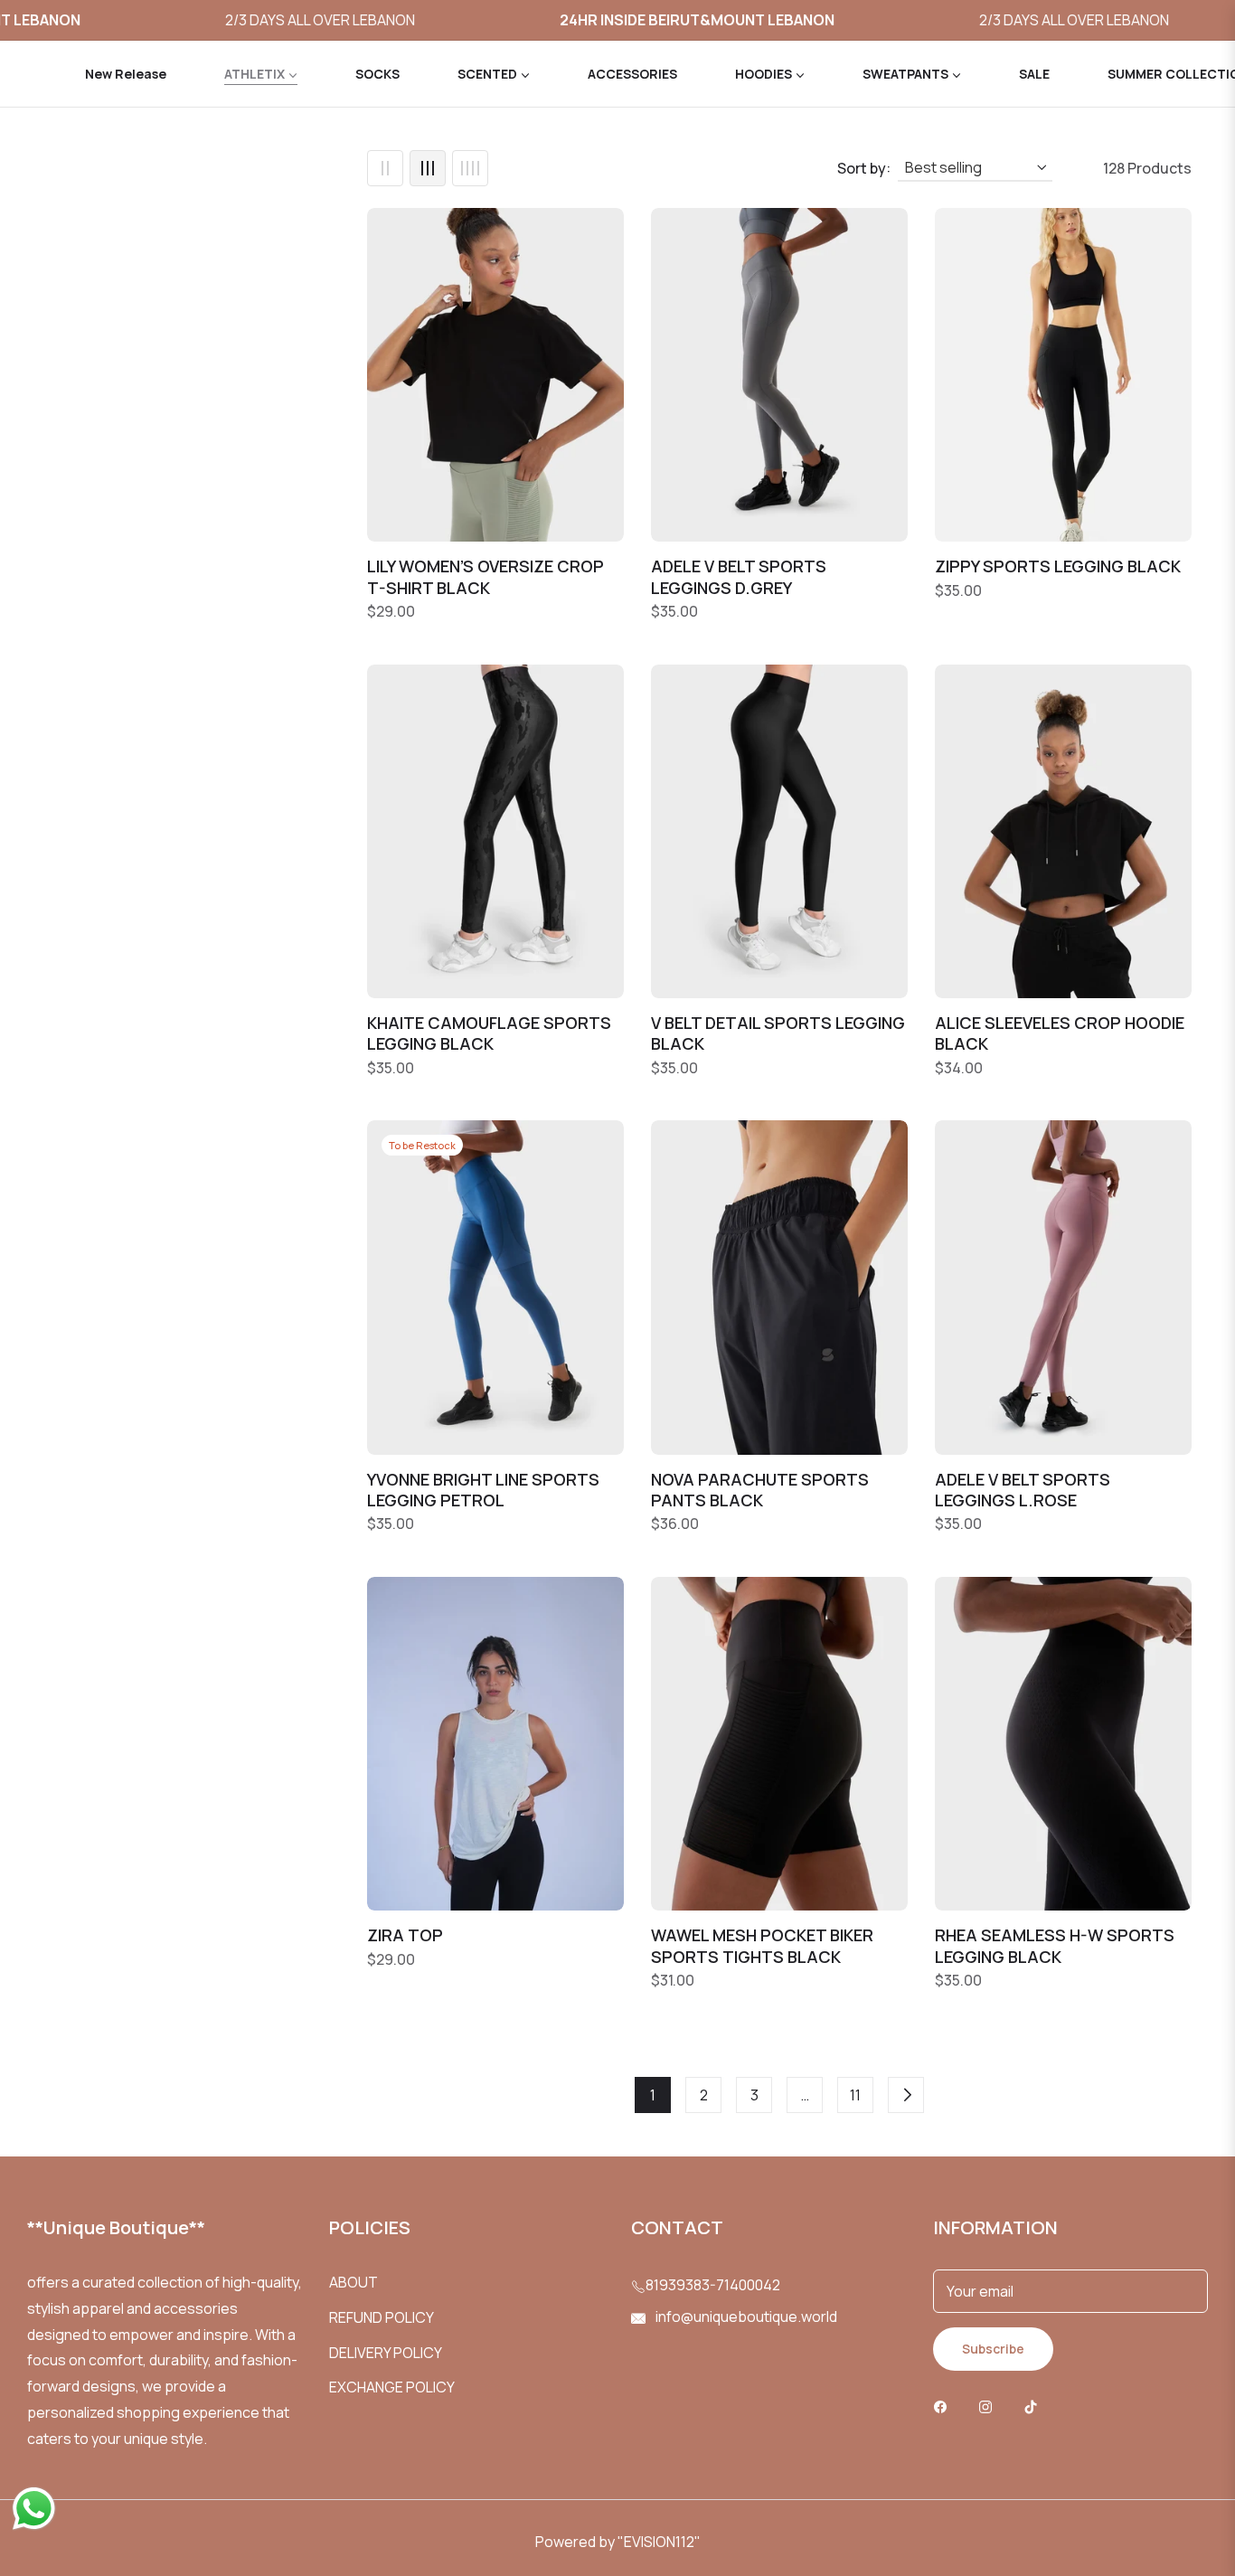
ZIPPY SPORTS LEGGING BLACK (1058, 566)
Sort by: (864, 168)
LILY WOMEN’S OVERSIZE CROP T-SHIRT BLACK (486, 577)
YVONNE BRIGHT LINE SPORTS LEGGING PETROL (483, 1490)
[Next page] (906, 2095)
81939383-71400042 (713, 2285)
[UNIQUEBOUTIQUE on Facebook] (945, 2406)
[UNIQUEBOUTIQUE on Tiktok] (1035, 2406)
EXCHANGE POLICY (392, 2387)
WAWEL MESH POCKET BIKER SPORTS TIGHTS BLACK (762, 1946)
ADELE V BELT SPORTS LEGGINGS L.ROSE (1023, 1490)
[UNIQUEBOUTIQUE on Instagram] (990, 2406)
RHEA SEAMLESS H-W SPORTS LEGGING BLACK (1055, 1946)
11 (855, 2095)
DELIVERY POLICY (386, 2353)
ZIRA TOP (405, 1935)
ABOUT (354, 2282)
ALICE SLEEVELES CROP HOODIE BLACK (1060, 1033)
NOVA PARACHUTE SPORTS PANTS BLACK (760, 1490)
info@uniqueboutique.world (745, 2317)
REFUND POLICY (382, 2317)
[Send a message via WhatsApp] (34, 2509)
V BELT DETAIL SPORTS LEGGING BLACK (778, 1033)
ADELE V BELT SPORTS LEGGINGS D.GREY (739, 577)
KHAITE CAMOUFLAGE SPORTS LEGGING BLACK (489, 1033)
